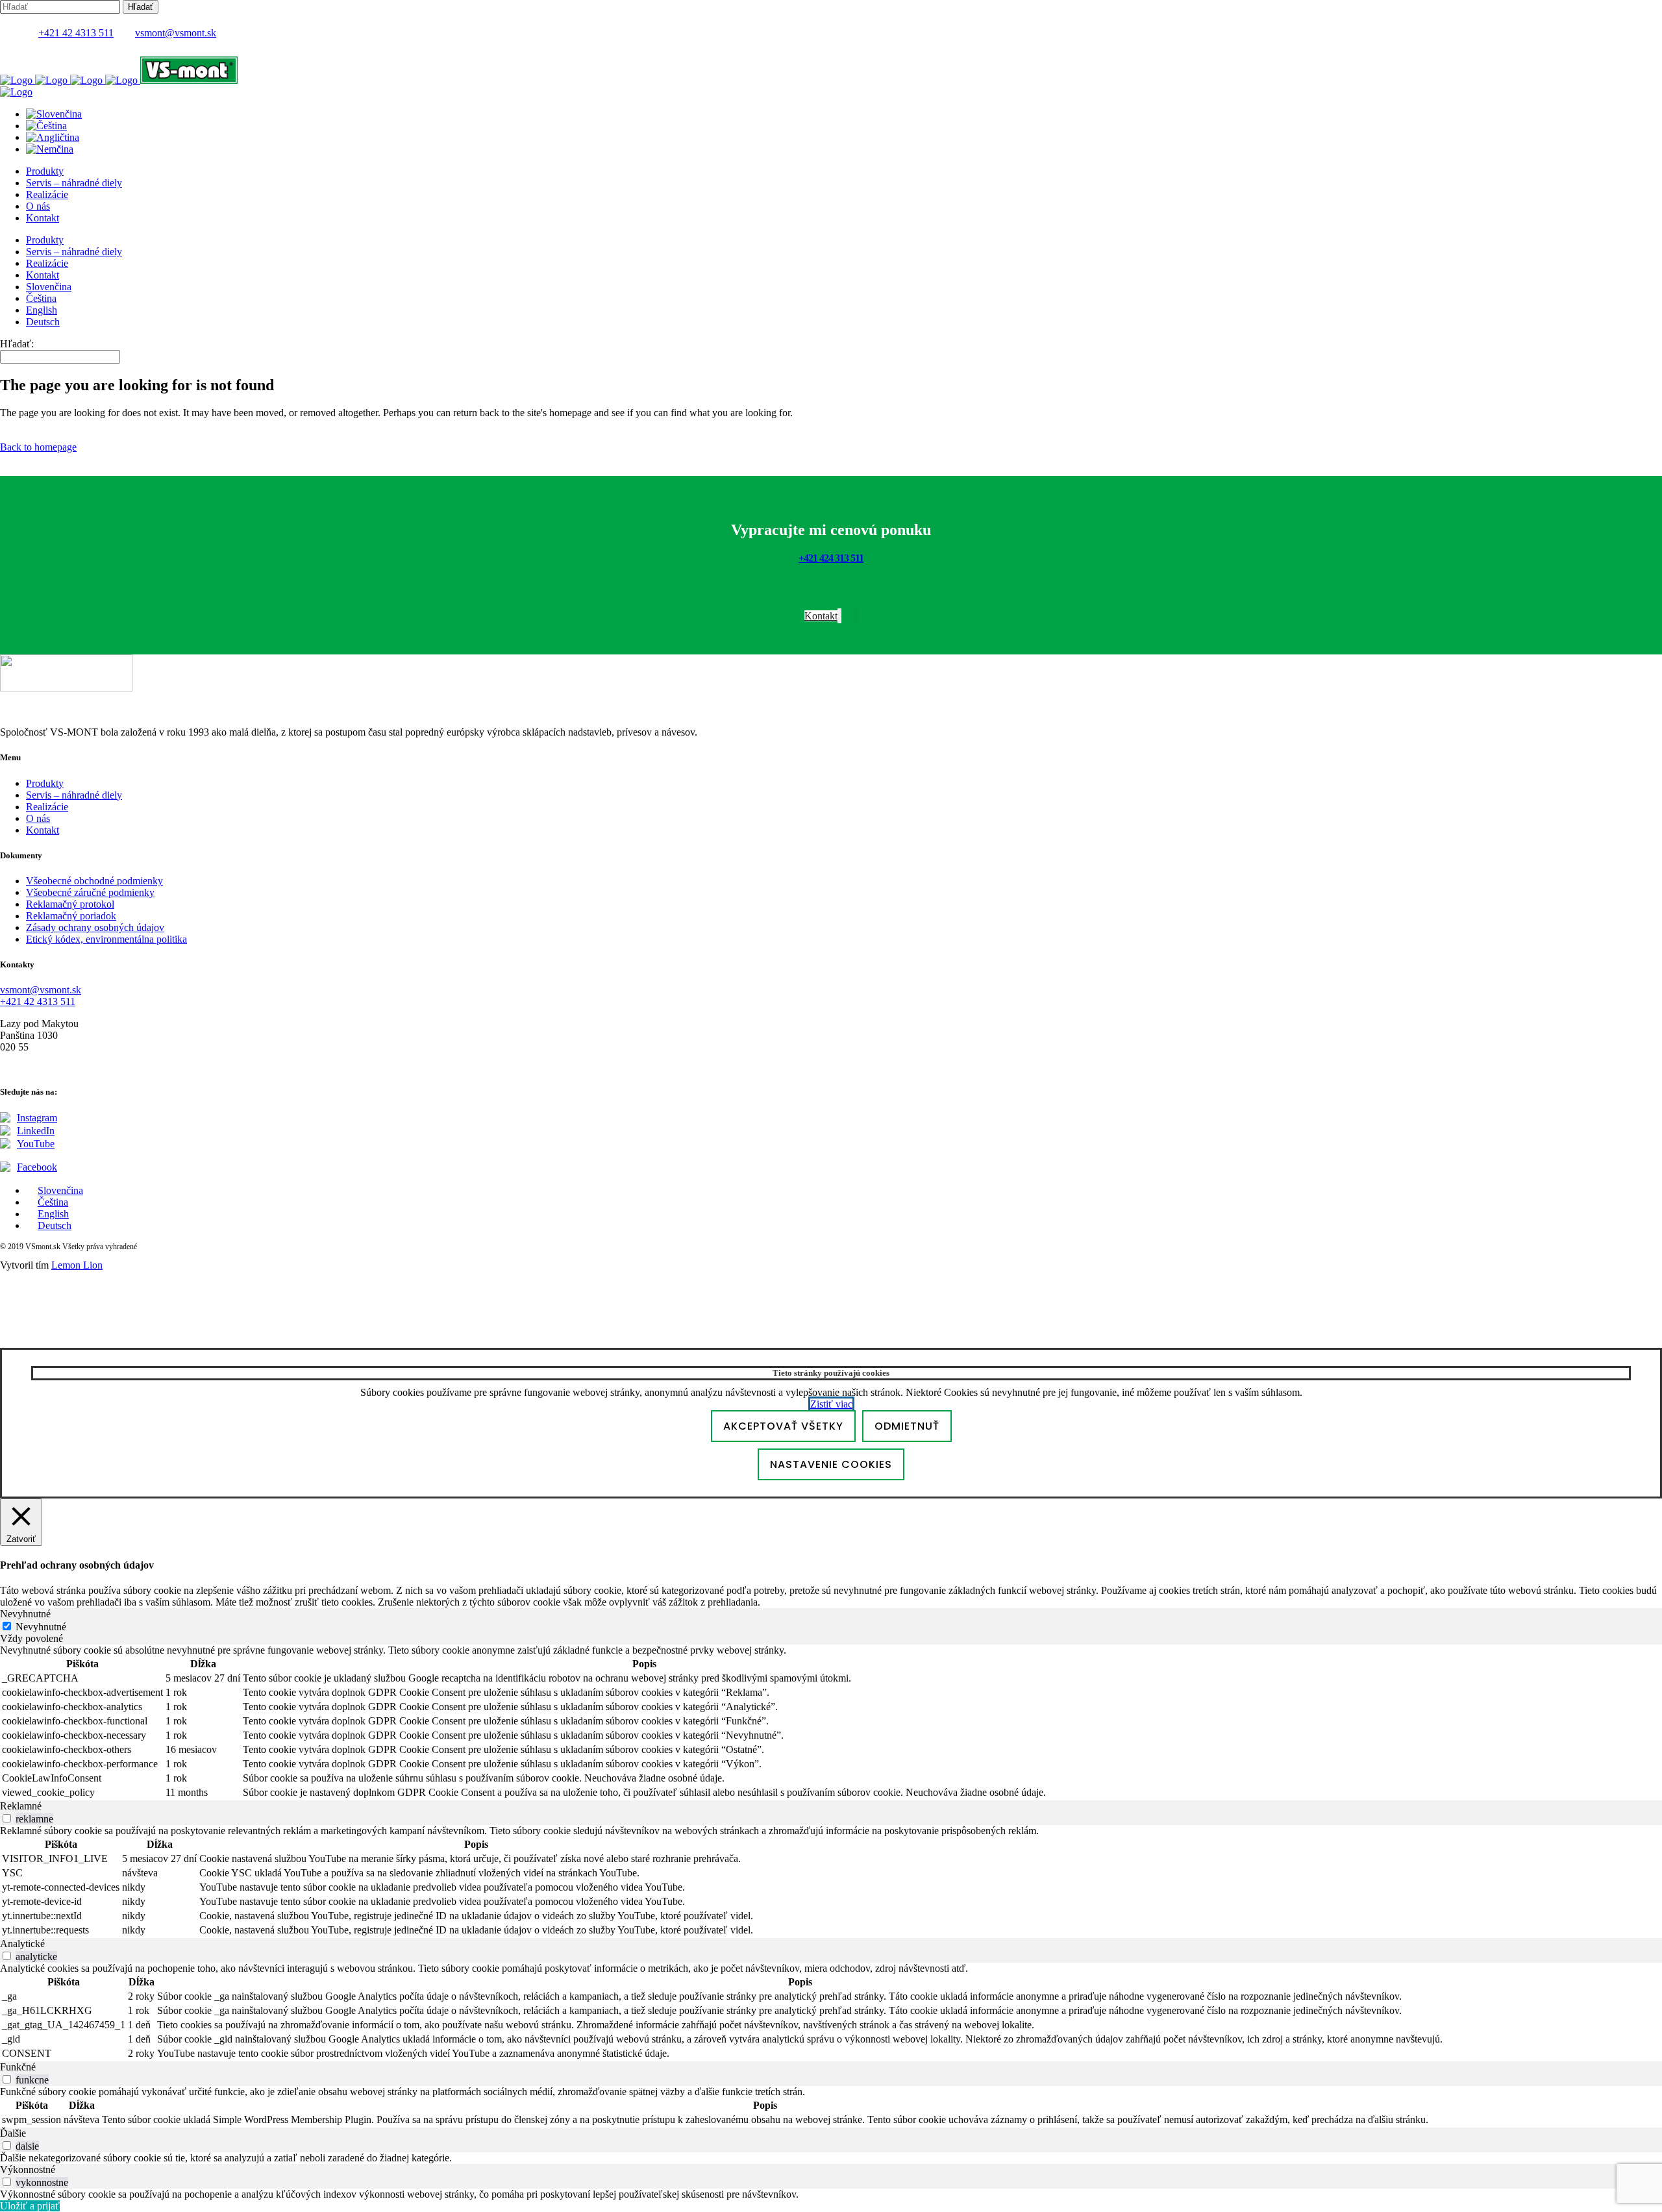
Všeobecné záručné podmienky (90, 892)
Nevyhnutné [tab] (25, 1614)
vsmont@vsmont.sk (176, 33)
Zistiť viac (831, 1404)
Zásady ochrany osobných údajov (95, 927)
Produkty (45, 783)
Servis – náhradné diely (74, 795)
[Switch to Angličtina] (53, 137)
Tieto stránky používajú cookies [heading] (831, 1373)
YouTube (36, 1144)
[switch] (7, 1818)
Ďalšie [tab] (13, 2133)
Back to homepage (38, 447)
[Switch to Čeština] (46, 126)
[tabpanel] (831, 1722)
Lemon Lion (77, 1265)
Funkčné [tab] (18, 2067)
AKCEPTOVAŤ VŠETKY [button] (783, 1426)
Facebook (37, 1167)
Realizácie (47, 807)
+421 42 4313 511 (76, 33)
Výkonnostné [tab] (28, 2169)
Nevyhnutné (41, 1627)
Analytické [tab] (22, 1944)
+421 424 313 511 (831, 558)
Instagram (37, 1118)
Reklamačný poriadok (71, 916)
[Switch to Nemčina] (50, 149)
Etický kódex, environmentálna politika (106, 939)
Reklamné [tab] (21, 1806)
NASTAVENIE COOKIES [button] (831, 1464)
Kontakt (43, 830)
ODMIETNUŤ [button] (907, 1426)
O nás (38, 818)
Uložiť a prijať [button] (30, 2206)
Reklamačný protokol (70, 904)
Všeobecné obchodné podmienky (94, 881)
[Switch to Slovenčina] (54, 114)
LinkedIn (36, 1131)
